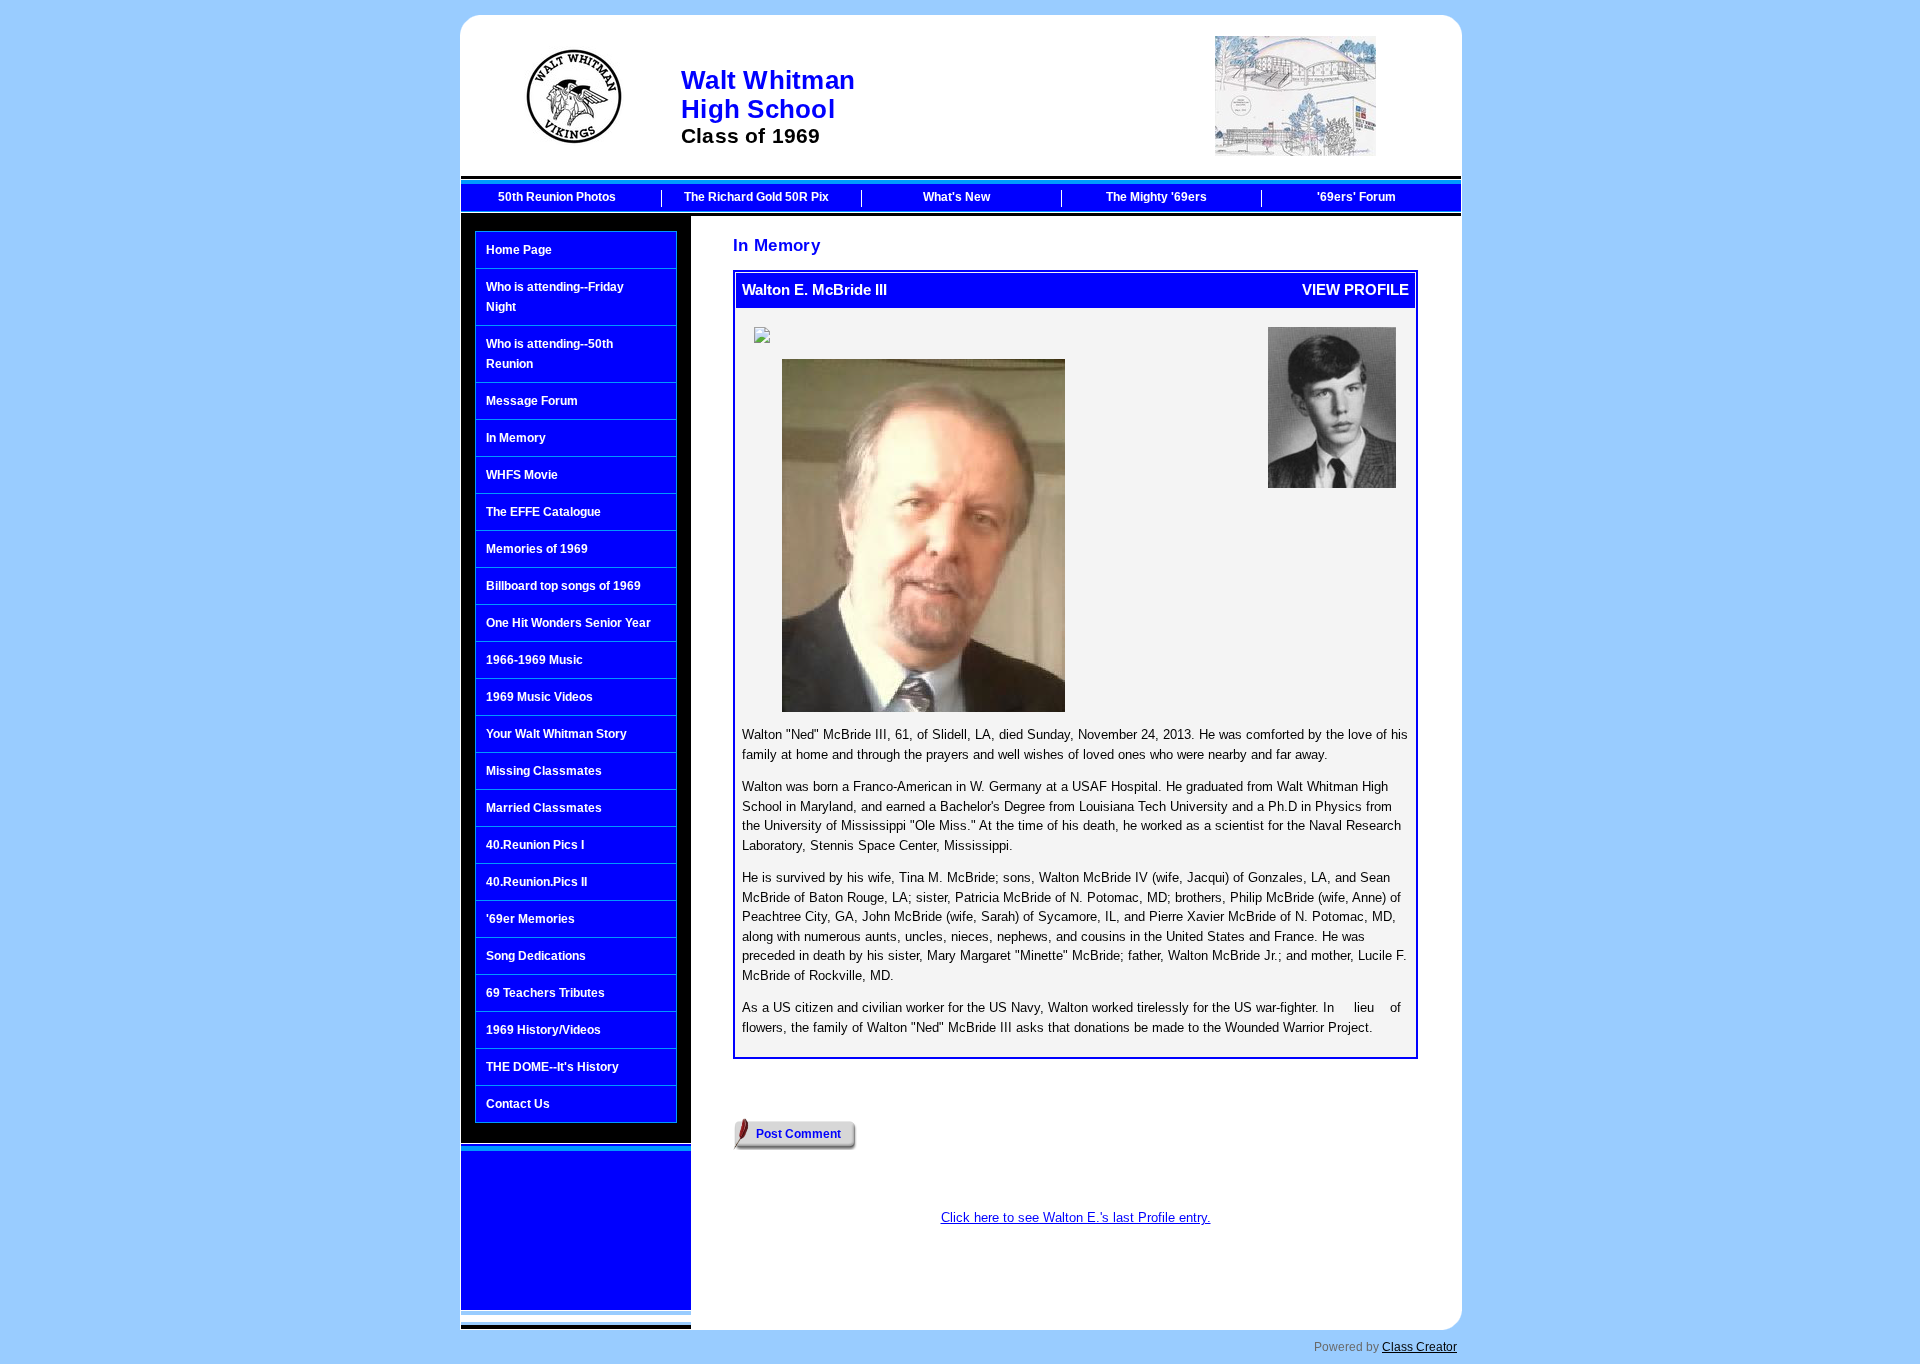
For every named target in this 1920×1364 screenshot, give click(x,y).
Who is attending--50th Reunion (549, 354)
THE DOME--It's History (552, 1067)
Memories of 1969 (537, 549)
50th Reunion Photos (557, 197)
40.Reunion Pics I (535, 845)
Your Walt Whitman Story (556, 734)
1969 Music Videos (539, 697)
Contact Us (518, 1104)
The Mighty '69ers (1156, 197)
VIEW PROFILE (1355, 289)
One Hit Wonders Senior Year (568, 623)
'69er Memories (530, 919)
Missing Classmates (544, 771)
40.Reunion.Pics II (536, 882)
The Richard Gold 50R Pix (756, 197)
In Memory (516, 438)
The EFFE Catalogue (543, 512)
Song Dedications (536, 956)
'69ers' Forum (1356, 197)
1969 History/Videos (543, 1030)
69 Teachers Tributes (545, 993)
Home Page (519, 250)
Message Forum (532, 401)
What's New (956, 197)
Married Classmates (544, 808)
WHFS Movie (522, 475)
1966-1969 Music (534, 660)
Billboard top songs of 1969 (563, 586)
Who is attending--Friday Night (555, 297)
